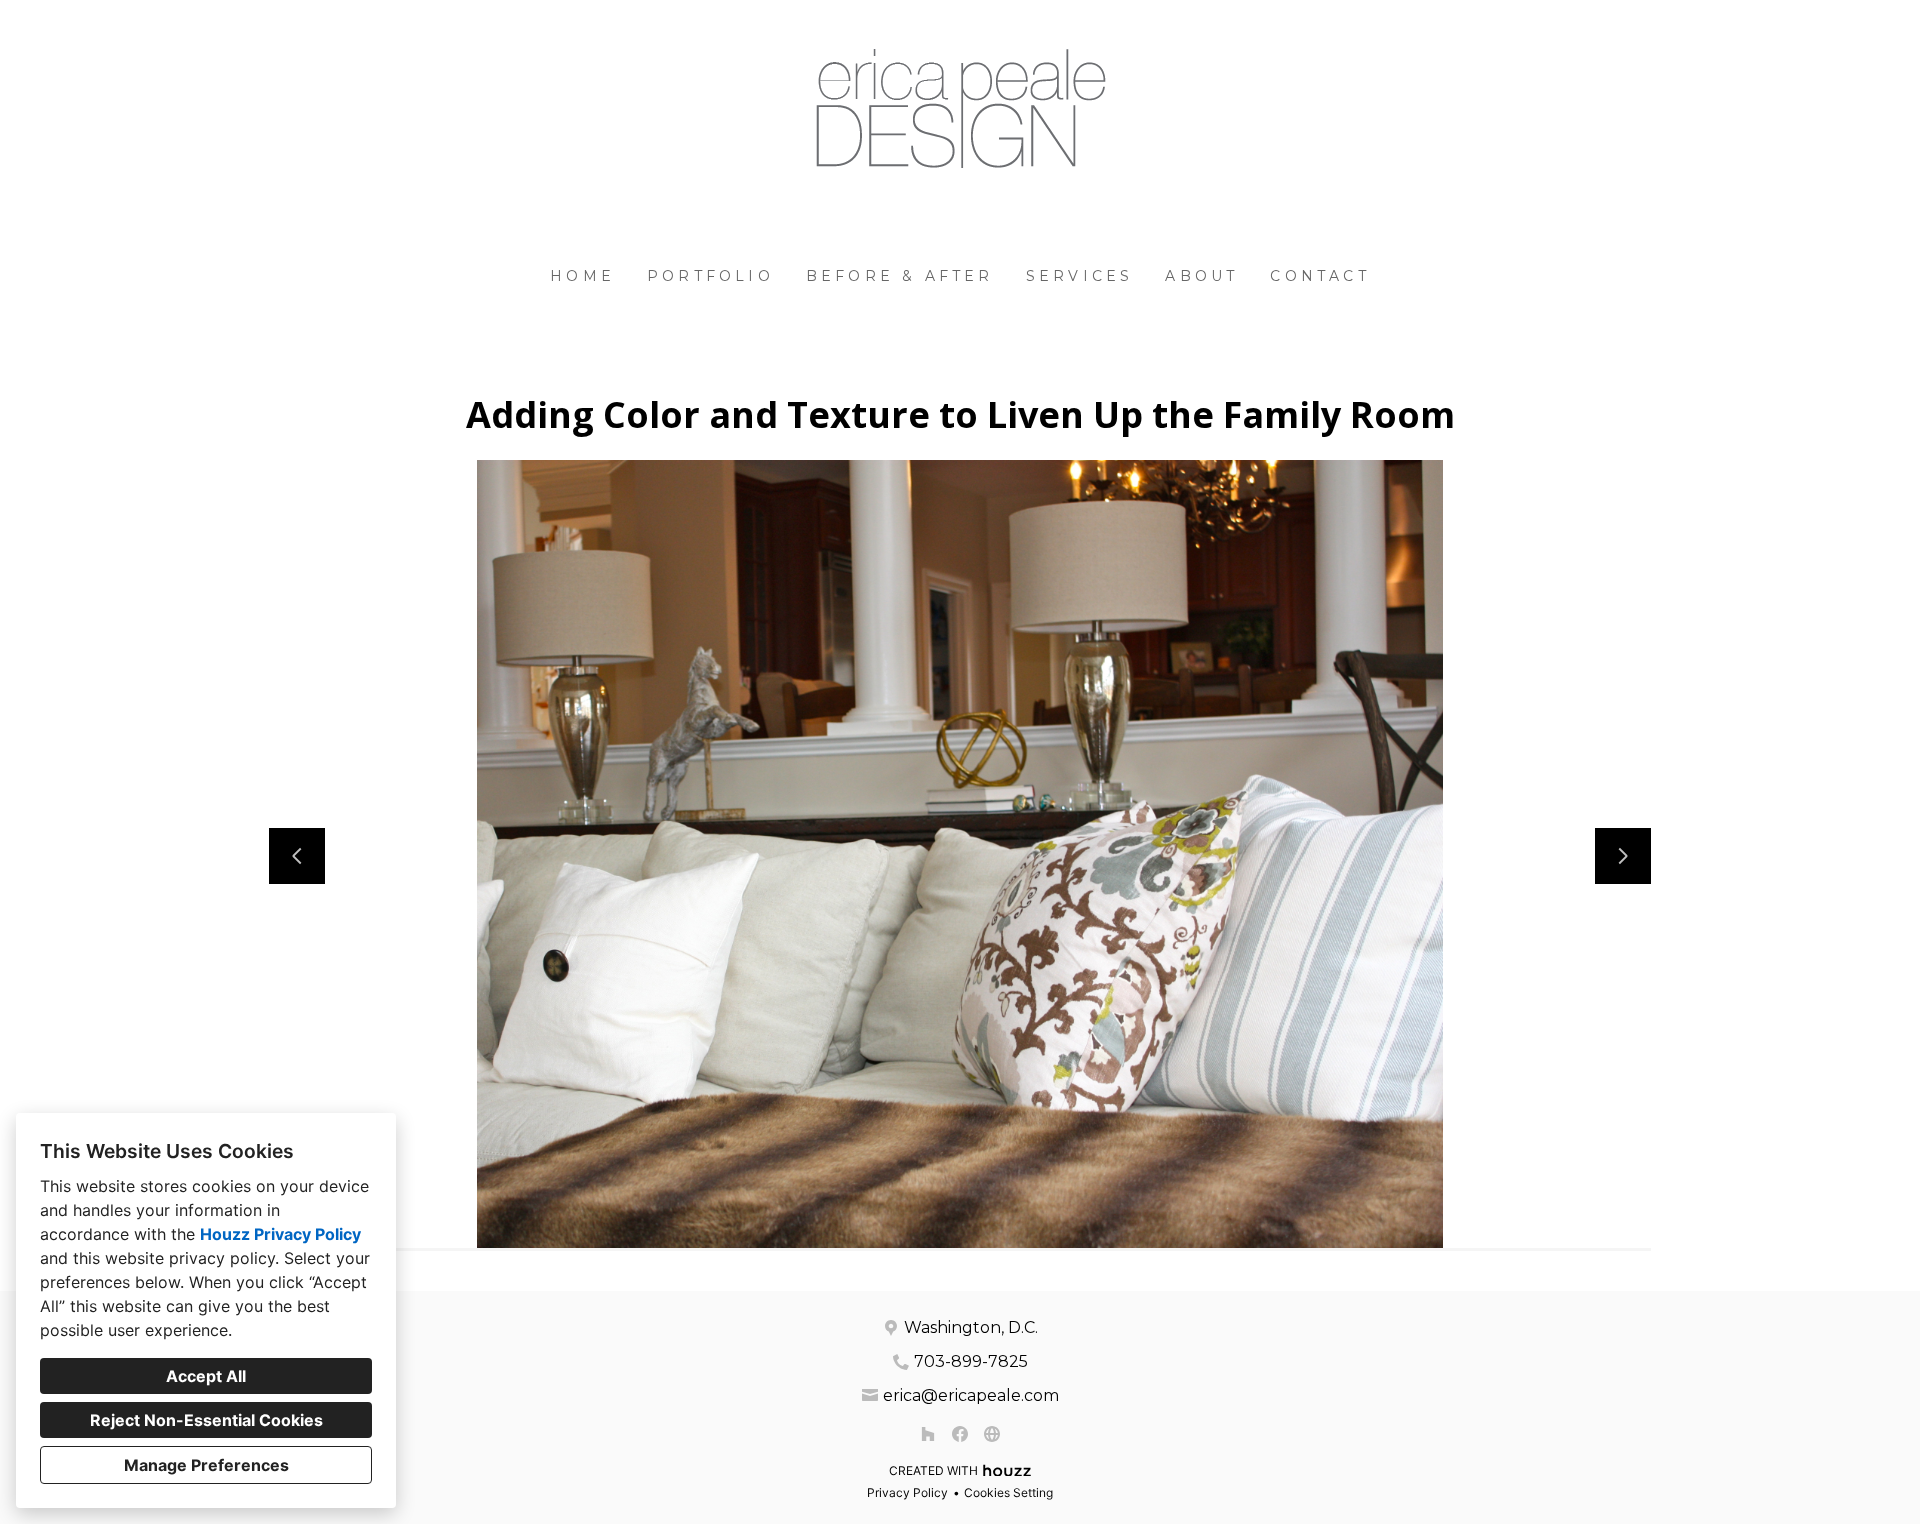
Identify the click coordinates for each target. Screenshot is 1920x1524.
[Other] (992, 1434)
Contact (1319, 276)
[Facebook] (960, 1434)
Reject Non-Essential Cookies (206, 1420)
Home (582, 276)
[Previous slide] (297, 856)
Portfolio (710, 276)
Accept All (206, 1376)
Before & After (900, 276)
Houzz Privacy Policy (280, 1234)
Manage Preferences (206, 1465)
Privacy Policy (907, 1492)
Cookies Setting (1008, 1492)
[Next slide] (1623, 856)
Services (1080, 276)
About (1201, 276)
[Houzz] (928, 1434)
